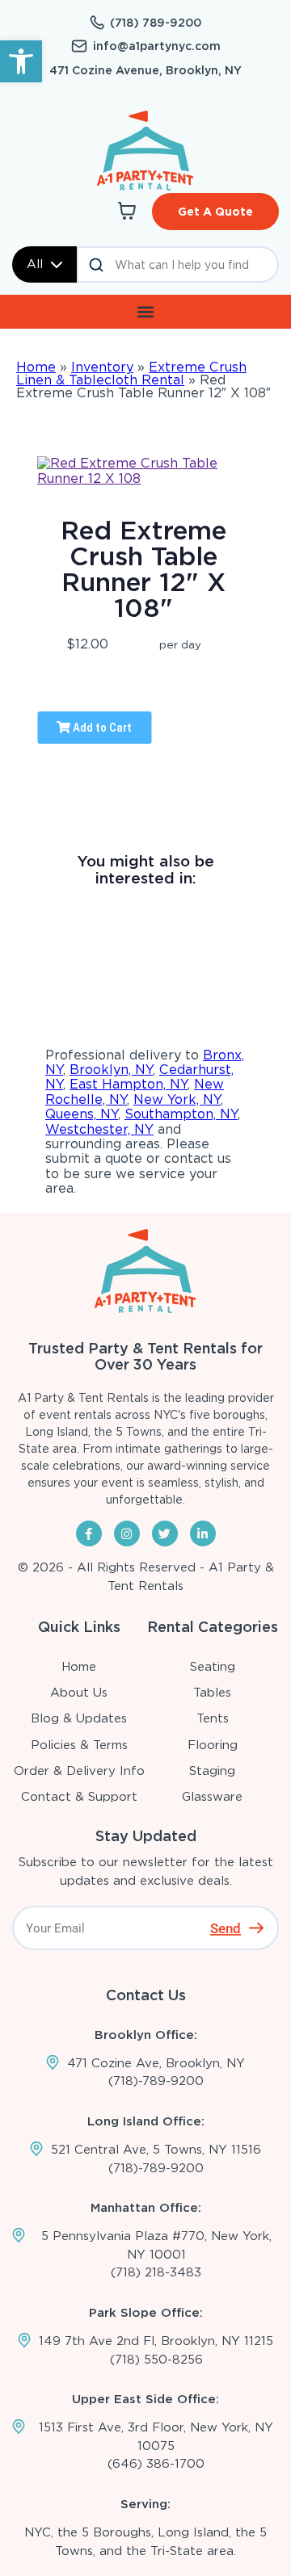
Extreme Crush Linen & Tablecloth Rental (131, 373)
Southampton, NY (181, 1114)
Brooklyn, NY (111, 1070)
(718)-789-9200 (156, 2081)
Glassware (212, 1797)
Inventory (102, 367)
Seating (213, 1667)
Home (36, 367)
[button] (21, 61)
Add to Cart (101, 728)
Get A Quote (215, 212)
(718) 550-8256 (156, 2360)
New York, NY (177, 1099)
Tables (212, 1693)
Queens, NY (82, 1114)
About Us (79, 1693)
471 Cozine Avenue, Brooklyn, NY (145, 70)
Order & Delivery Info (79, 1771)
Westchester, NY (99, 1129)
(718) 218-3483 (156, 2272)
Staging (212, 1771)
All (35, 264)
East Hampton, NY (129, 1084)
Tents (213, 1718)
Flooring (213, 1745)
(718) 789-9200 (156, 23)
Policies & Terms (79, 1745)
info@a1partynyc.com (157, 46)
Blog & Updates (79, 1718)
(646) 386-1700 (156, 2464)
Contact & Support (79, 1797)
